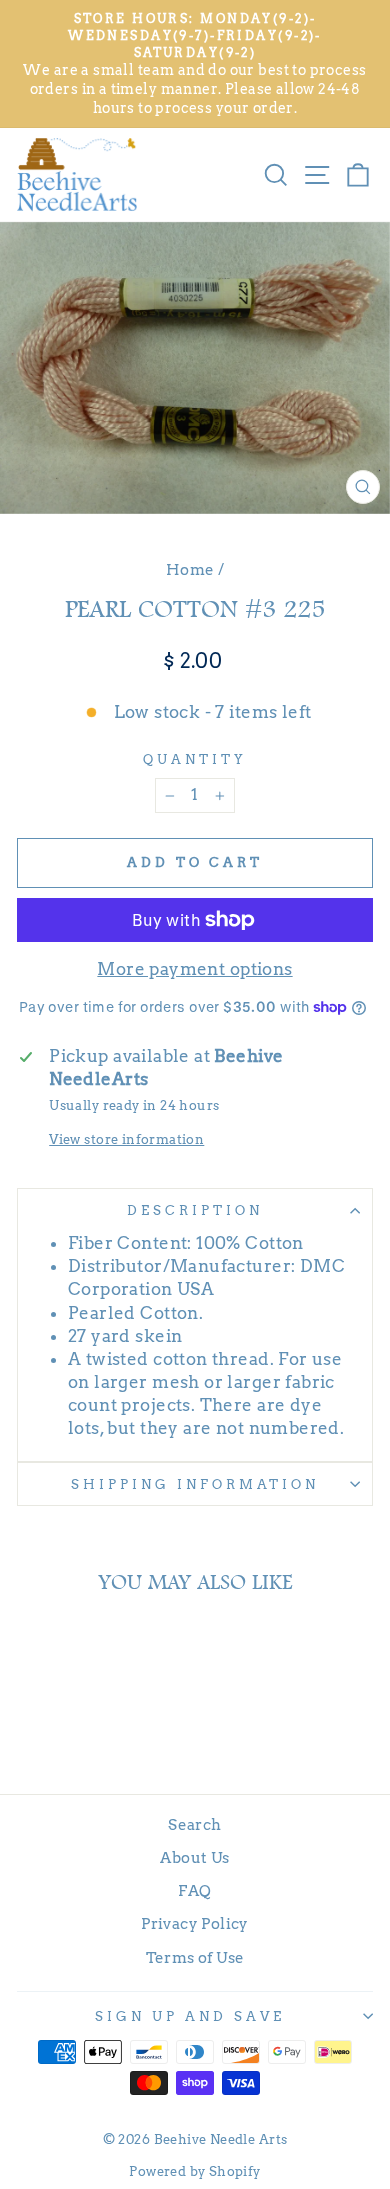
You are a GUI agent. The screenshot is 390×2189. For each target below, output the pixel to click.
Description (195, 1210)
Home (190, 569)
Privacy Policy (195, 1923)
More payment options (194, 969)
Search (194, 1824)
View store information (126, 1139)
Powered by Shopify (194, 2171)
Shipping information (195, 1484)
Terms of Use (195, 1957)
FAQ (194, 1890)
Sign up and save (190, 2016)
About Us (194, 1857)
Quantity (195, 759)
